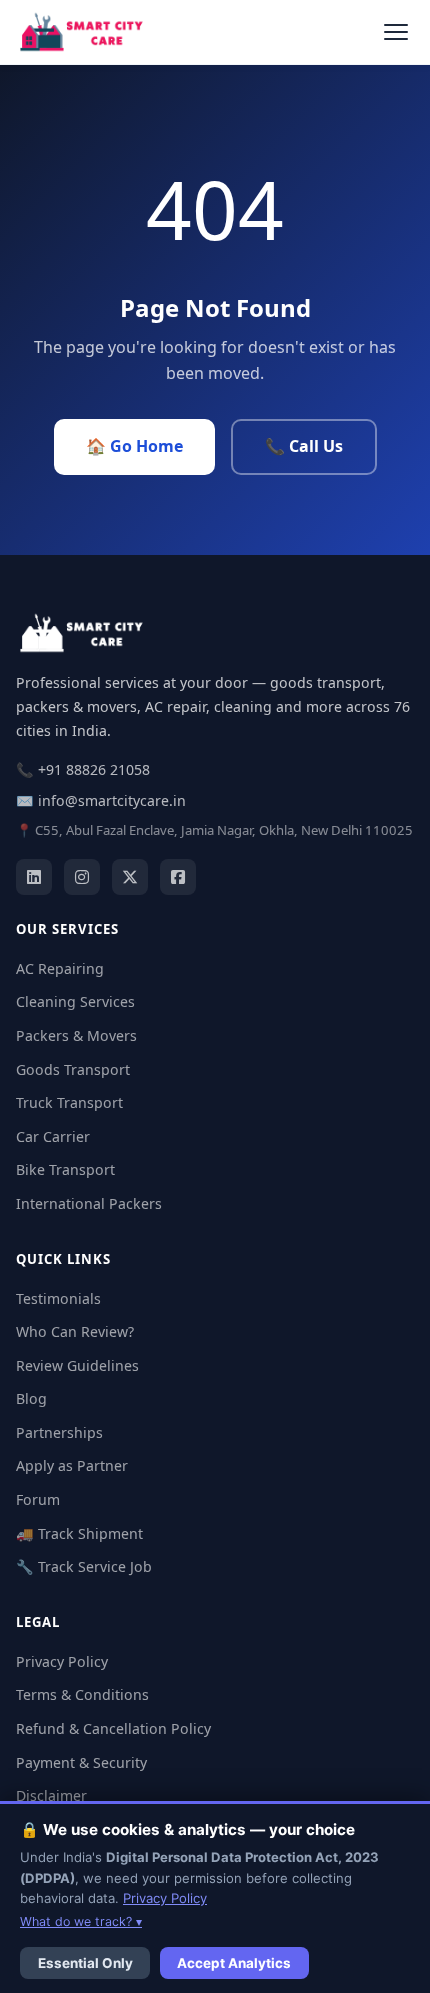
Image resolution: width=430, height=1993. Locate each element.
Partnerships (59, 1432)
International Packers (89, 1203)
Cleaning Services (75, 1001)
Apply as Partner (72, 1465)
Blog (31, 1398)
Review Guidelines (77, 1365)
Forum (38, 1499)
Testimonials (58, 1298)
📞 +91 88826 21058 (83, 769)
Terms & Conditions (82, 1694)
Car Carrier (53, 1136)
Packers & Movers (76, 1035)
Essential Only (85, 1963)
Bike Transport (65, 1169)
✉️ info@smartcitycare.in (101, 800)
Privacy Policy (62, 1661)
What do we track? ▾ (81, 1921)
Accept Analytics (234, 1963)
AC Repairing (60, 968)
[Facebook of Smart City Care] (178, 877)
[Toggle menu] (395, 32)
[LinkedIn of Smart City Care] (34, 877)
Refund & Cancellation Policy (113, 1728)
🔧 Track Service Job (84, 1566)
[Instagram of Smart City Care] (82, 877)
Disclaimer (51, 1795)
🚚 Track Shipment (79, 1533)
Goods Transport (73, 1069)
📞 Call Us (304, 446)
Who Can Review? (75, 1331)
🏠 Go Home (134, 446)
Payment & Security (81, 1762)
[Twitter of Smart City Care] (130, 877)
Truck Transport (69, 1102)
